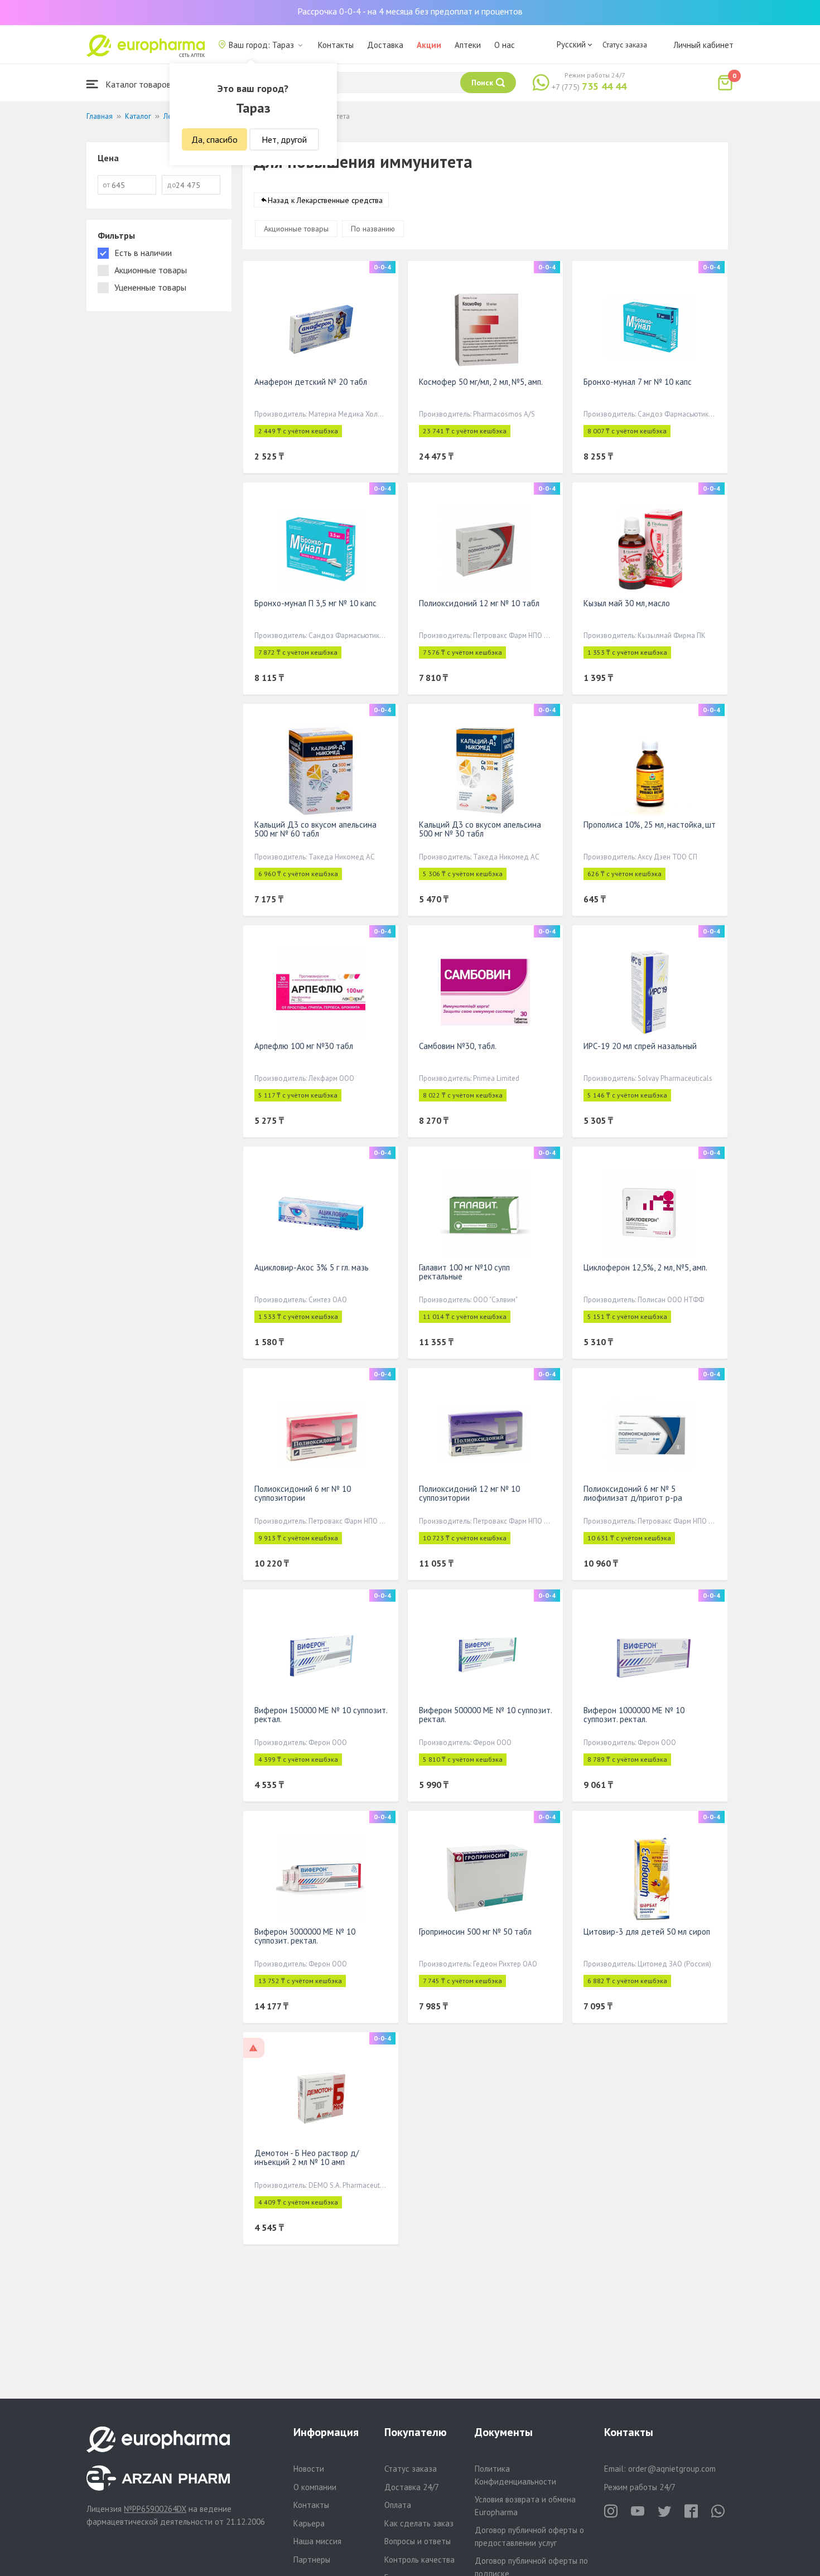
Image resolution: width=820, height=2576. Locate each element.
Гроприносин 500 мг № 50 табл (475, 1932)
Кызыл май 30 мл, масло (627, 603)
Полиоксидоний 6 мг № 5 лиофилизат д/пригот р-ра (633, 1493)
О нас (505, 45)
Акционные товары (296, 229)
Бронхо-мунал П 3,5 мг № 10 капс (315, 603)
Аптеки (468, 45)
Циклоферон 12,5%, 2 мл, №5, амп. (645, 1267)
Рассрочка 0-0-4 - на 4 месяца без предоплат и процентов (410, 11)
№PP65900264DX (155, 2509)
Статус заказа (625, 45)
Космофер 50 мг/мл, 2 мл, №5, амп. (481, 382)
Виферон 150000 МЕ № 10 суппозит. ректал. (321, 1715)
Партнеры (312, 2560)
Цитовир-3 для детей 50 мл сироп (647, 1932)
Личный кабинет (703, 45)
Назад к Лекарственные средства (325, 200)
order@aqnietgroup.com (672, 2469)
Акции (429, 45)
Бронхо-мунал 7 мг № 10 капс (638, 382)
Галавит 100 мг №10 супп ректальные (464, 1272)
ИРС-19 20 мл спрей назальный (640, 1046)
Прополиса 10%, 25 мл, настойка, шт (650, 825)
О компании (315, 2487)
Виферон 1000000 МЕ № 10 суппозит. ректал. (634, 1715)
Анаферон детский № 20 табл (311, 382)
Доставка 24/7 (412, 2487)
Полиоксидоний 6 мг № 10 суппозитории (303, 1493)
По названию (373, 229)
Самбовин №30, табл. (458, 1046)
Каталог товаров (137, 84)
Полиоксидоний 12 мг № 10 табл (479, 603)
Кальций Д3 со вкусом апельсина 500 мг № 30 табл (480, 829)
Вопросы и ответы (418, 2541)
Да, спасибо (214, 139)
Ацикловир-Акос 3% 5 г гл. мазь (312, 1267)
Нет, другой (284, 139)
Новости (309, 2469)
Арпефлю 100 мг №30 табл (304, 1046)
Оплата (398, 2505)
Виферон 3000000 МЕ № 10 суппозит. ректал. (305, 1936)
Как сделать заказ (419, 2523)
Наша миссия (317, 2541)
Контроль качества (419, 2560)
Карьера (309, 2523)
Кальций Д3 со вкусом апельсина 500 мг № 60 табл (315, 829)
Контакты (336, 45)
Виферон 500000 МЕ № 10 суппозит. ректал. (485, 1715)
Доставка (385, 45)
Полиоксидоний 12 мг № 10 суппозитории (469, 1493)
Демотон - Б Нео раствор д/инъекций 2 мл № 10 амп (307, 2157)
